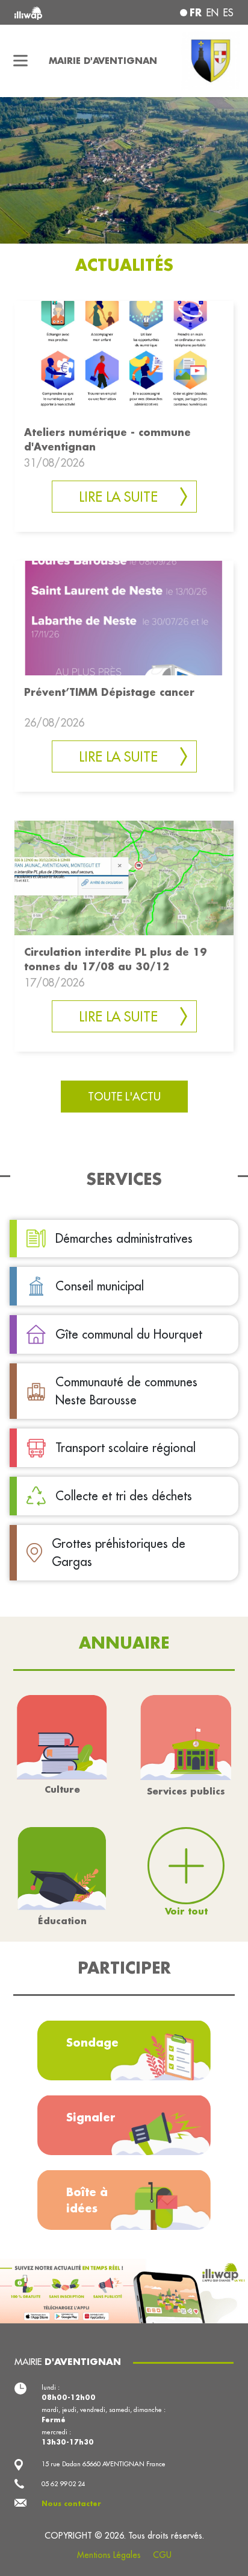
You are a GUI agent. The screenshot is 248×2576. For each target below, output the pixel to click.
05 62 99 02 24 (63, 2484)
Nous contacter (71, 2504)
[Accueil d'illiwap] (56, 12)
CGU (162, 2555)
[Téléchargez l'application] (124, 2290)
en (212, 13)
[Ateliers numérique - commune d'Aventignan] (124, 357)
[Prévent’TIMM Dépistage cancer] (124, 617)
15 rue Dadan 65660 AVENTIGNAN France (104, 2464)
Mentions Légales (109, 2555)
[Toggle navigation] (21, 61)
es (228, 13)
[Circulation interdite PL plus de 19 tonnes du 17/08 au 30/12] (124, 876)
